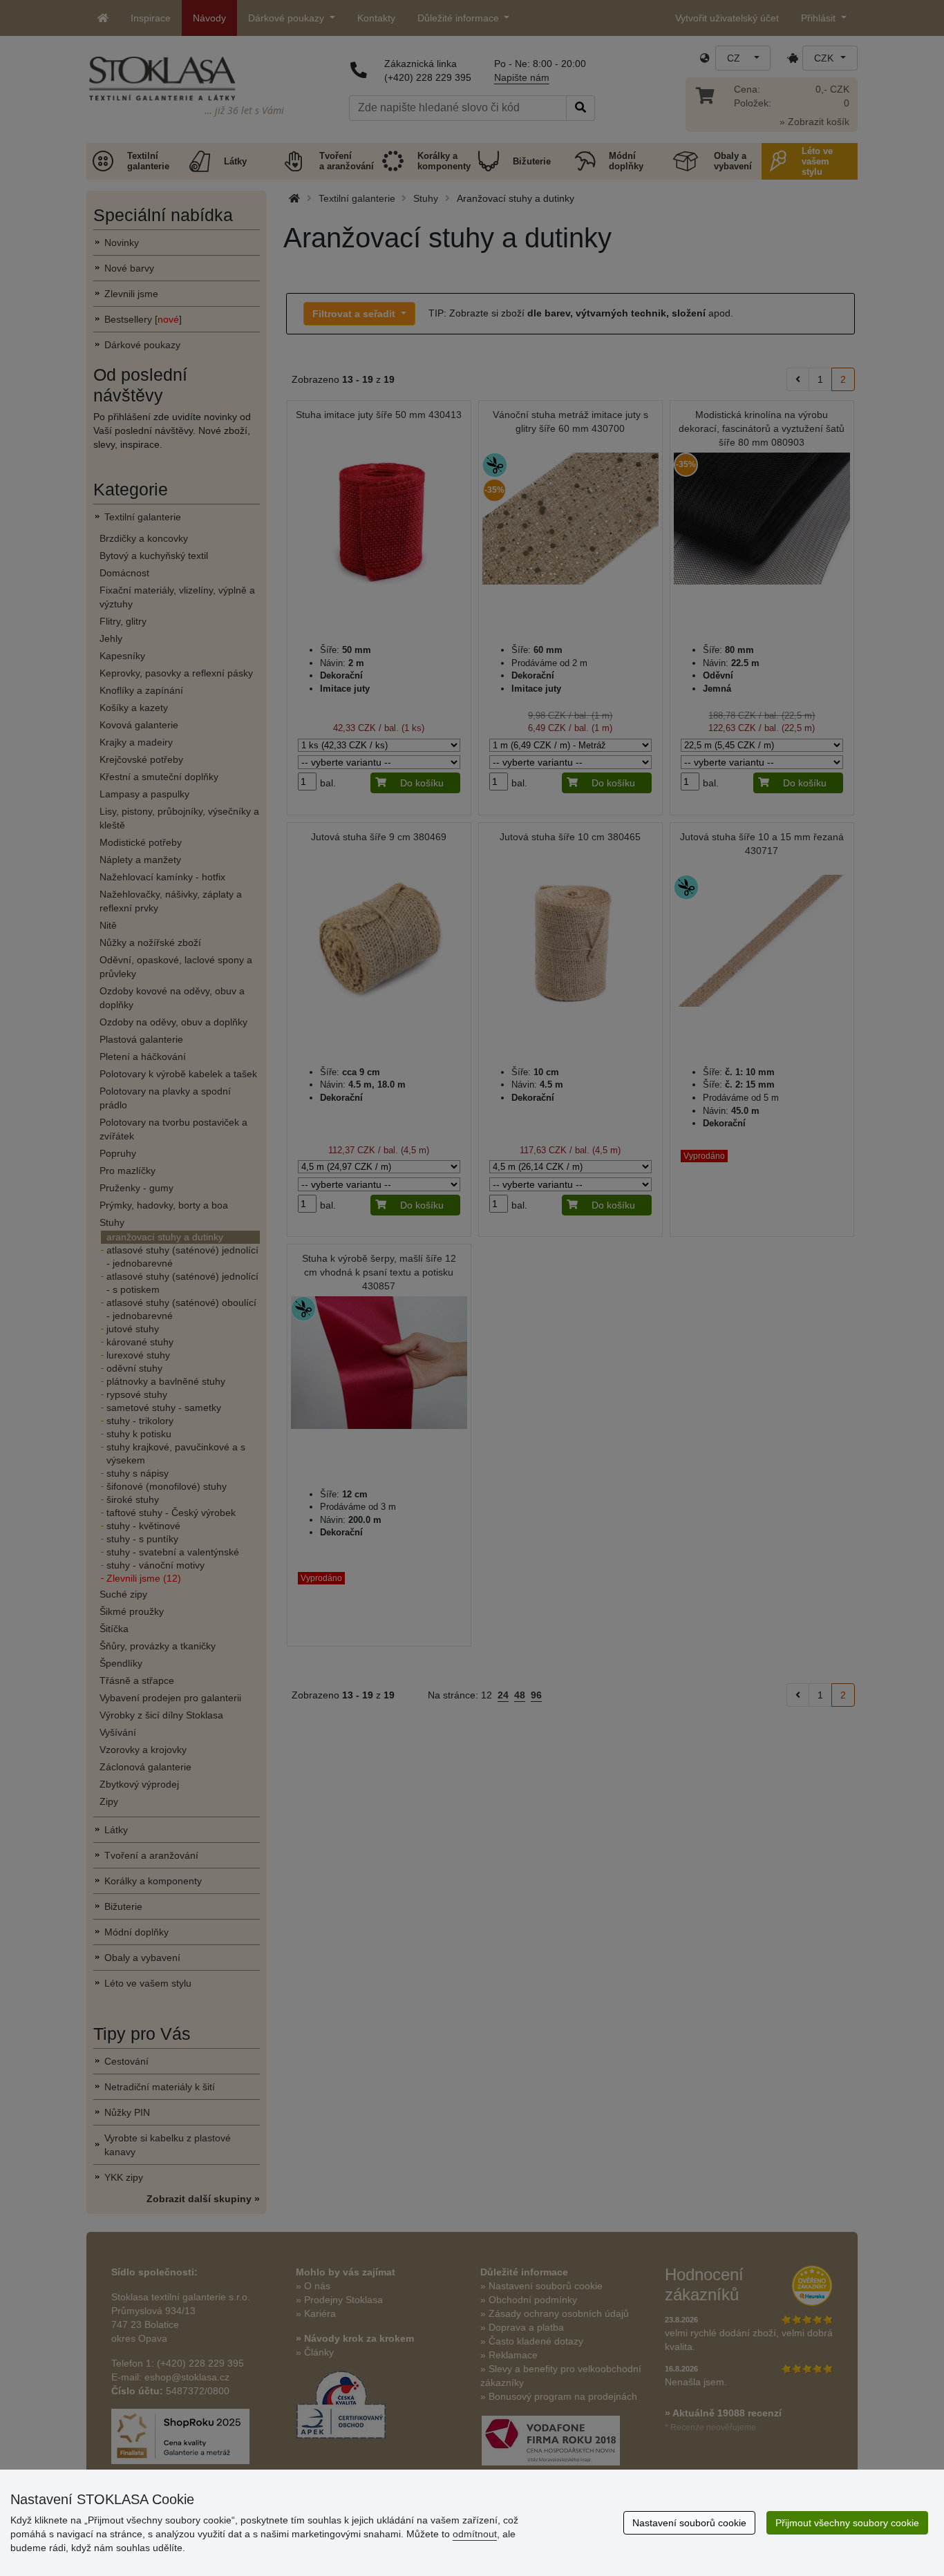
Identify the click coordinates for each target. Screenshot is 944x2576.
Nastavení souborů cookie (689, 2523)
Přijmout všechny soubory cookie (847, 2523)
